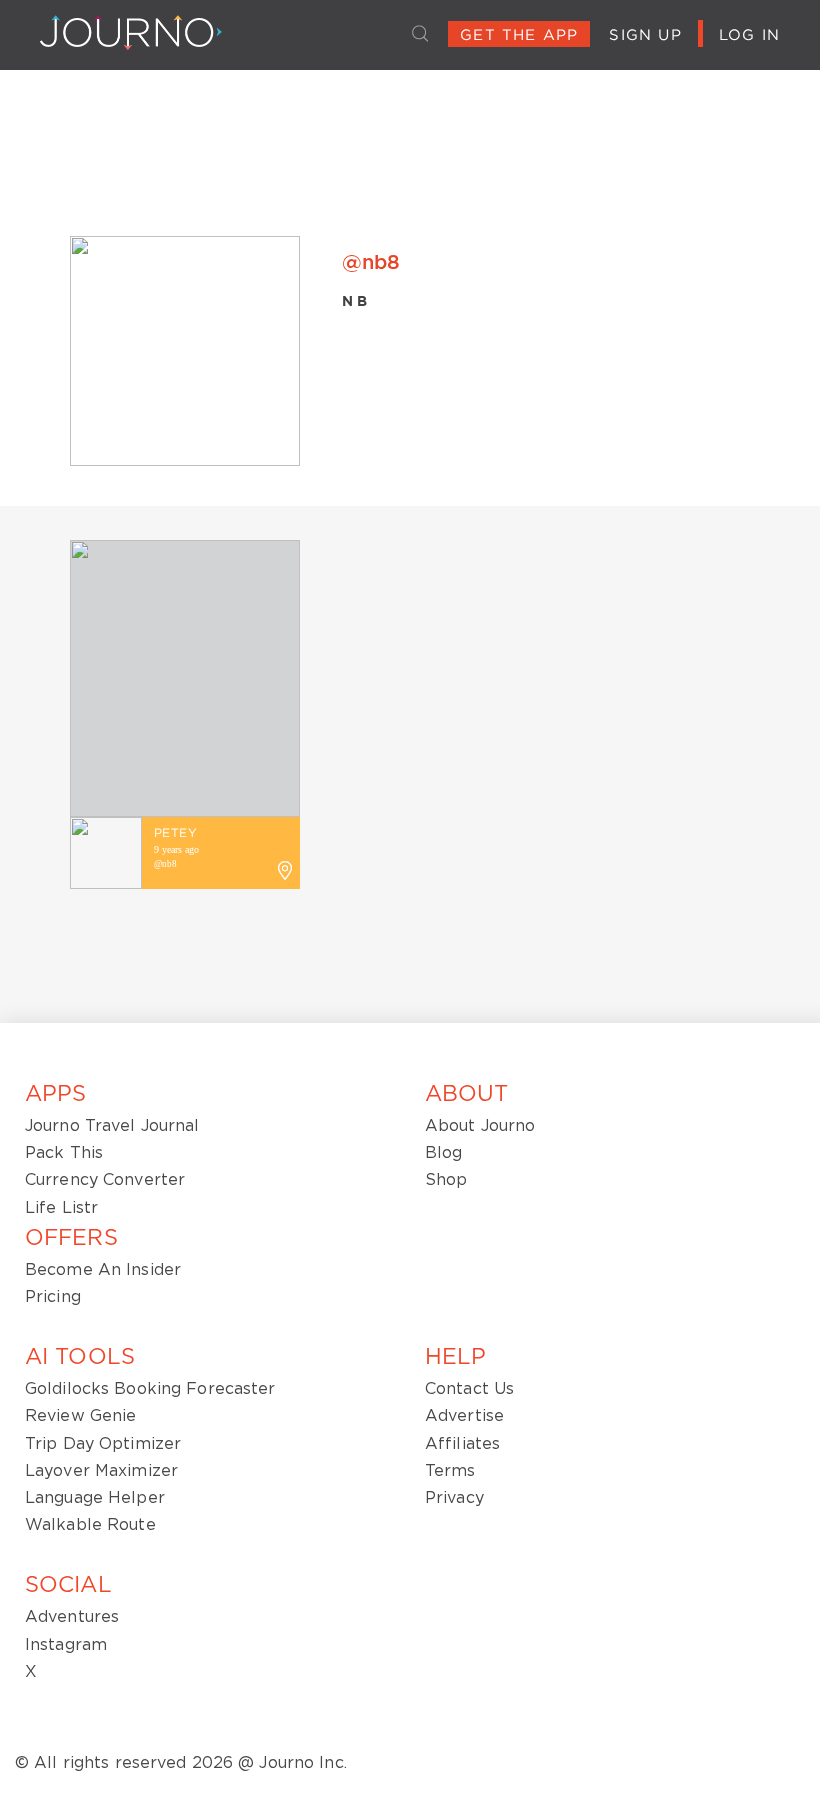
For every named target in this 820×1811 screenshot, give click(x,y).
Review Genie (80, 1416)
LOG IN (749, 35)
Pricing (53, 1297)
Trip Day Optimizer (103, 1444)
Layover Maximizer (101, 1471)
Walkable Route (90, 1525)
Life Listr (61, 1208)
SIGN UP (645, 35)
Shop (446, 1180)
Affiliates (462, 1444)
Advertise (464, 1416)
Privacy (454, 1498)
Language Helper (95, 1498)
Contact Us (469, 1389)
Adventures (72, 1617)
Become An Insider (103, 1270)
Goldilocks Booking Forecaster (150, 1389)
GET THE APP (519, 35)
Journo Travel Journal (112, 1126)
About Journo (480, 1126)
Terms (450, 1471)
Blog (443, 1153)
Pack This (64, 1153)
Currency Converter (105, 1180)
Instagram (66, 1645)
